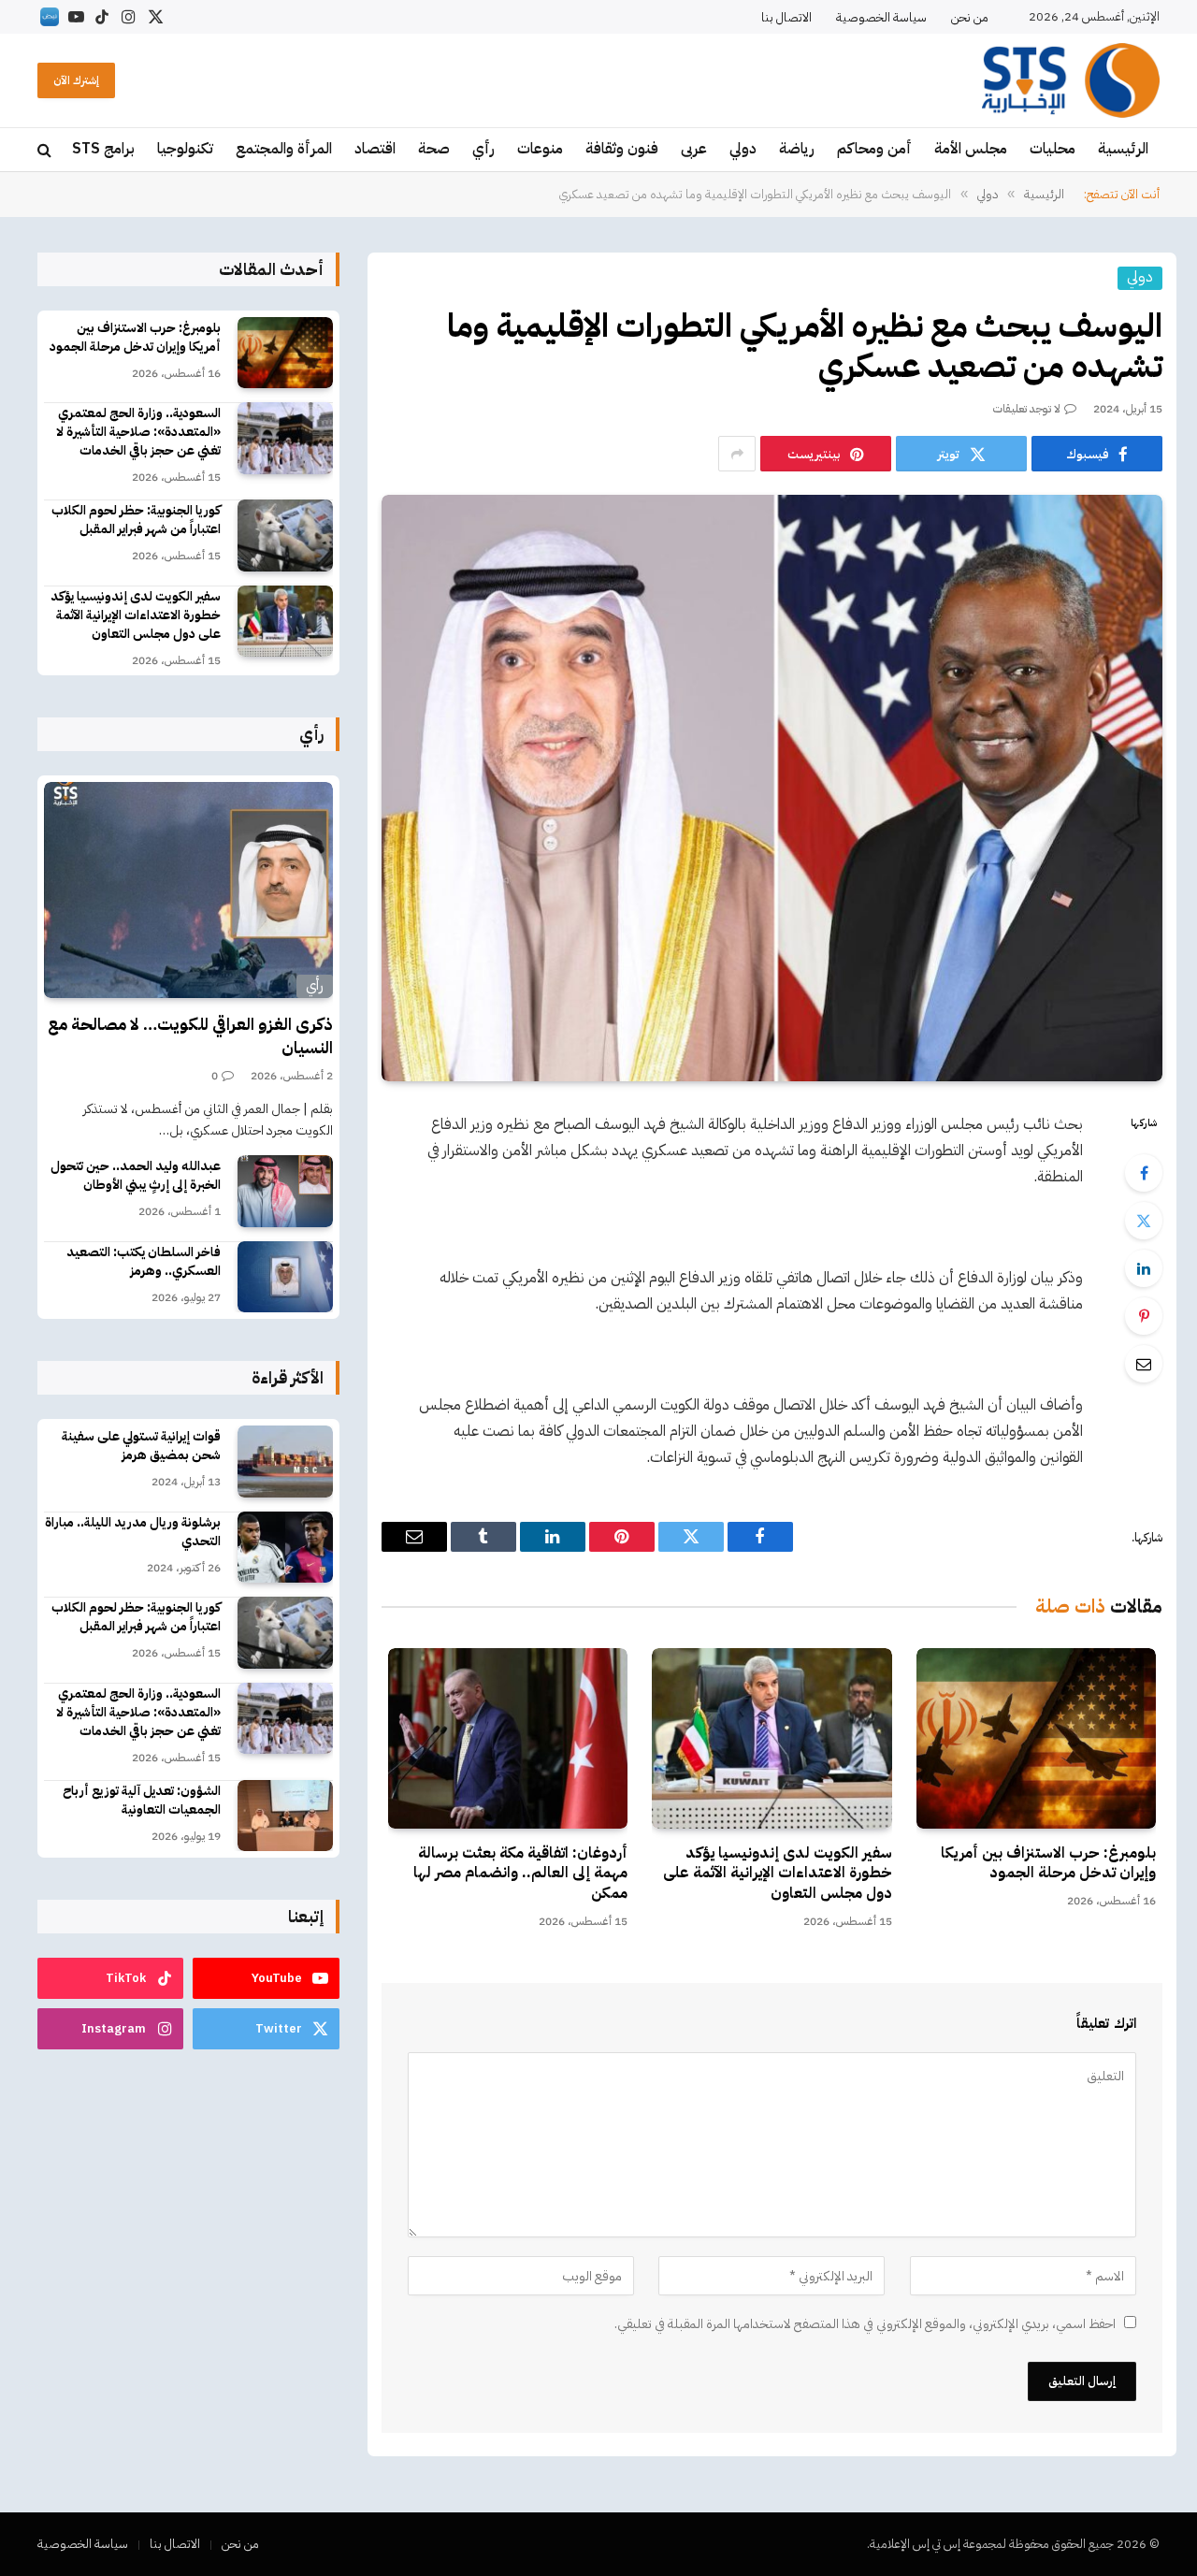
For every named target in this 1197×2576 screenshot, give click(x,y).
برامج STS (103, 149)
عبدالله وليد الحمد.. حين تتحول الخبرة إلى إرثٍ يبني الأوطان (136, 1176)
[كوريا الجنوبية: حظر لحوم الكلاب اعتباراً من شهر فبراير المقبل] (285, 535)
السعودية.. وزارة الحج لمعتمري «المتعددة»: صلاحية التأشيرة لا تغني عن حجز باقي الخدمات (138, 432)
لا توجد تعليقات (1027, 409)
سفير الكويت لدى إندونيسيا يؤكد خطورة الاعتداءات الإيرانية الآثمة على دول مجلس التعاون (777, 1874)
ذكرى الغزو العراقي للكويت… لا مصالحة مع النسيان (190, 1036)
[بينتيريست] (1144, 1316)
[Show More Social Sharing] (737, 454)
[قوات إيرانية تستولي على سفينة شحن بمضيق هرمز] (285, 1462)
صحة (434, 149)
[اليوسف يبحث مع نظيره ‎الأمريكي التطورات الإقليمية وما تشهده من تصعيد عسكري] (772, 788)
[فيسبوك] (1144, 1173)
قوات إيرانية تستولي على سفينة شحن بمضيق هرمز (141, 1446)
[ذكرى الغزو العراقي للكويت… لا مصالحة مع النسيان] (188, 890)
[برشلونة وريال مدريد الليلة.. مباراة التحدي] (285, 1548)
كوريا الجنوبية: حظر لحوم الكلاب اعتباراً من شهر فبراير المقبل (136, 520)
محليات (1053, 149)
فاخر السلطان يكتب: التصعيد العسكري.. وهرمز (144, 1262)
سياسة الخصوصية (881, 17)
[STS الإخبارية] (1071, 80)
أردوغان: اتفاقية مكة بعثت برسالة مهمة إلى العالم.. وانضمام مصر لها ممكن (520, 1874)
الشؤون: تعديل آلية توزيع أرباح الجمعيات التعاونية (142, 1801)
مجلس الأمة (971, 149)
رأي (483, 149)
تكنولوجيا (185, 149)
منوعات (540, 149)
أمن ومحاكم (874, 149)
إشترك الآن (76, 80)
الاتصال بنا (786, 17)
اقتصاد (375, 149)
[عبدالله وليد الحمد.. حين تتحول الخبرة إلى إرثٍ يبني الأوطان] (285, 1191)
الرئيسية (1123, 149)
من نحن (970, 17)
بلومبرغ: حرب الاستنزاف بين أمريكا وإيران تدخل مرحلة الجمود (1048, 1864)
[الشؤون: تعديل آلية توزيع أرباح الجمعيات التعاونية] (285, 1816)
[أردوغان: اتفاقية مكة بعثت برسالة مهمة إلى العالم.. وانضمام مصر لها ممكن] (508, 1738)
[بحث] (46, 150)
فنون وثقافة (622, 149)
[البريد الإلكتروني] (1144, 1364)
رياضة (797, 149)
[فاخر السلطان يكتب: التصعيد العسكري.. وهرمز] (285, 1277)
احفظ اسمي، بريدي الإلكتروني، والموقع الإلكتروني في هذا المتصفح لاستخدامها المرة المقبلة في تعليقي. (865, 2324)
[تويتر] (1144, 1221)
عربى (694, 149)
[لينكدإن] (1144, 1268)
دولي (743, 149)
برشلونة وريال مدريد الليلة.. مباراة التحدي (133, 1532)
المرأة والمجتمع (284, 149)
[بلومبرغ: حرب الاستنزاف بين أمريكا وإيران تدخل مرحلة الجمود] (1036, 1738)
